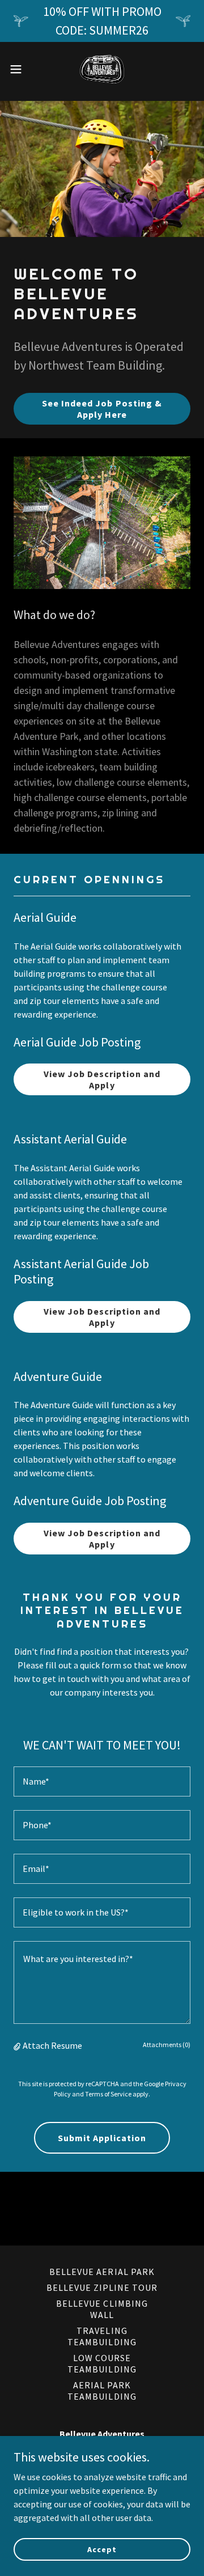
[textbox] (102, 1781)
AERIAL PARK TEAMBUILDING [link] (102, 2391)
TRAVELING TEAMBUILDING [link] (102, 2336)
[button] (19, 69)
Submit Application (102, 2138)
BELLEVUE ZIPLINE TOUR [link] (102, 2287)
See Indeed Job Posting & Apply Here (102, 409)
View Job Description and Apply (102, 1079)
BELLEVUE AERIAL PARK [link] (102, 2272)
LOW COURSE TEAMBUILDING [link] (102, 2363)
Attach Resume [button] (52, 2045)
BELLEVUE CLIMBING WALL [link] (102, 2309)
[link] (102, 69)
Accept (102, 2549)
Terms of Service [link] (108, 2094)
